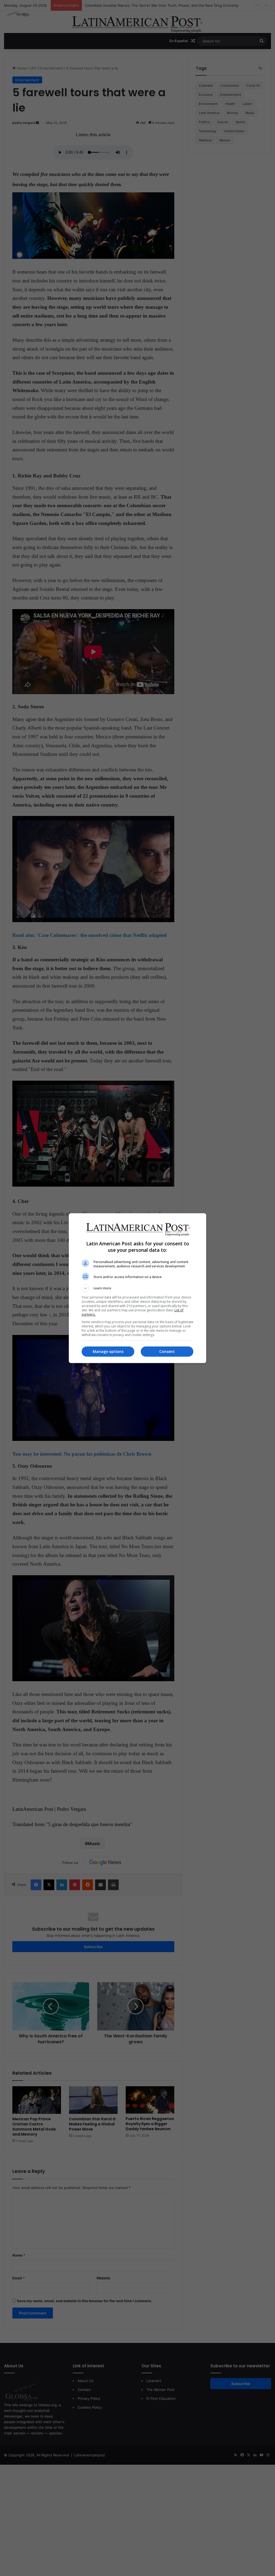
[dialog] (137, 1288)
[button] (137, 1288)
